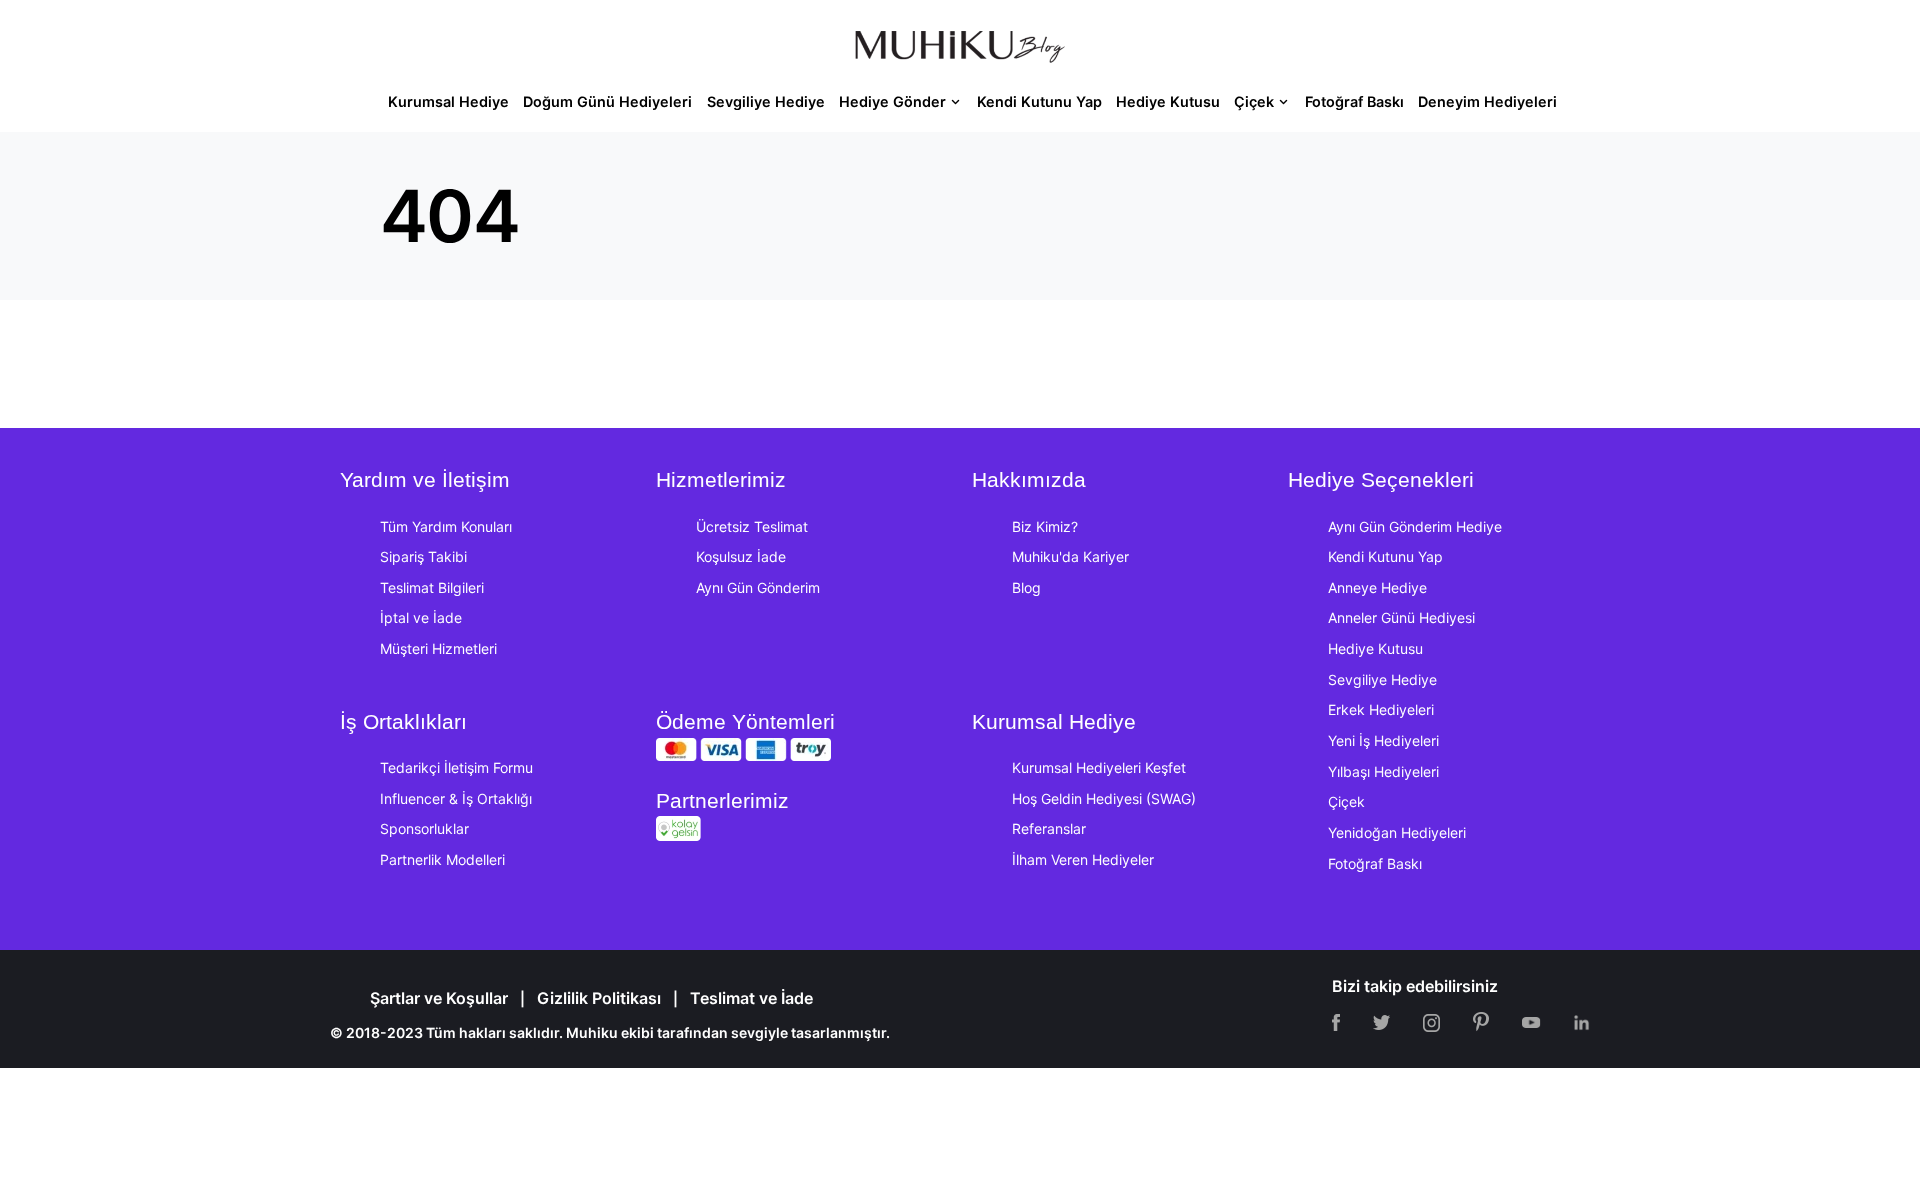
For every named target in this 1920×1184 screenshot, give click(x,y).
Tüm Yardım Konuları (446, 526)
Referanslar (1049, 828)
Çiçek (1346, 801)
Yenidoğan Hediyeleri (1397, 832)
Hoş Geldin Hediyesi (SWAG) (1104, 798)
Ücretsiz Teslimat (752, 526)
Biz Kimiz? (1045, 526)
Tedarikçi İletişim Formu (456, 767)
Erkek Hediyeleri (1381, 709)
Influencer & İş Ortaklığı (456, 798)
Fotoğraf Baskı (1375, 863)
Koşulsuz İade (741, 556)
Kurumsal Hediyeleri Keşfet (1099, 767)
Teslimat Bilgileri (432, 587)
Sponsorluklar (424, 828)
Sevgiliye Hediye (1382, 679)
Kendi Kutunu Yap (1385, 556)
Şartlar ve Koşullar (439, 998)
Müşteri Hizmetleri (438, 648)
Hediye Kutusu (1375, 648)
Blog (1026, 587)
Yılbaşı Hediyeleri (1383, 771)
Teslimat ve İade (751, 998)
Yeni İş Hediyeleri (1383, 740)
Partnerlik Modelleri (442, 859)
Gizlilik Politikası (599, 998)
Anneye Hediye (1377, 587)
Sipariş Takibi (423, 556)
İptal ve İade (421, 617)
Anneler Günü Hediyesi (1401, 617)
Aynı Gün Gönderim (758, 587)
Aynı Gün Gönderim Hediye (1415, 526)
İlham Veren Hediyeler (1083, 859)
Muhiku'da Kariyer (1070, 556)
